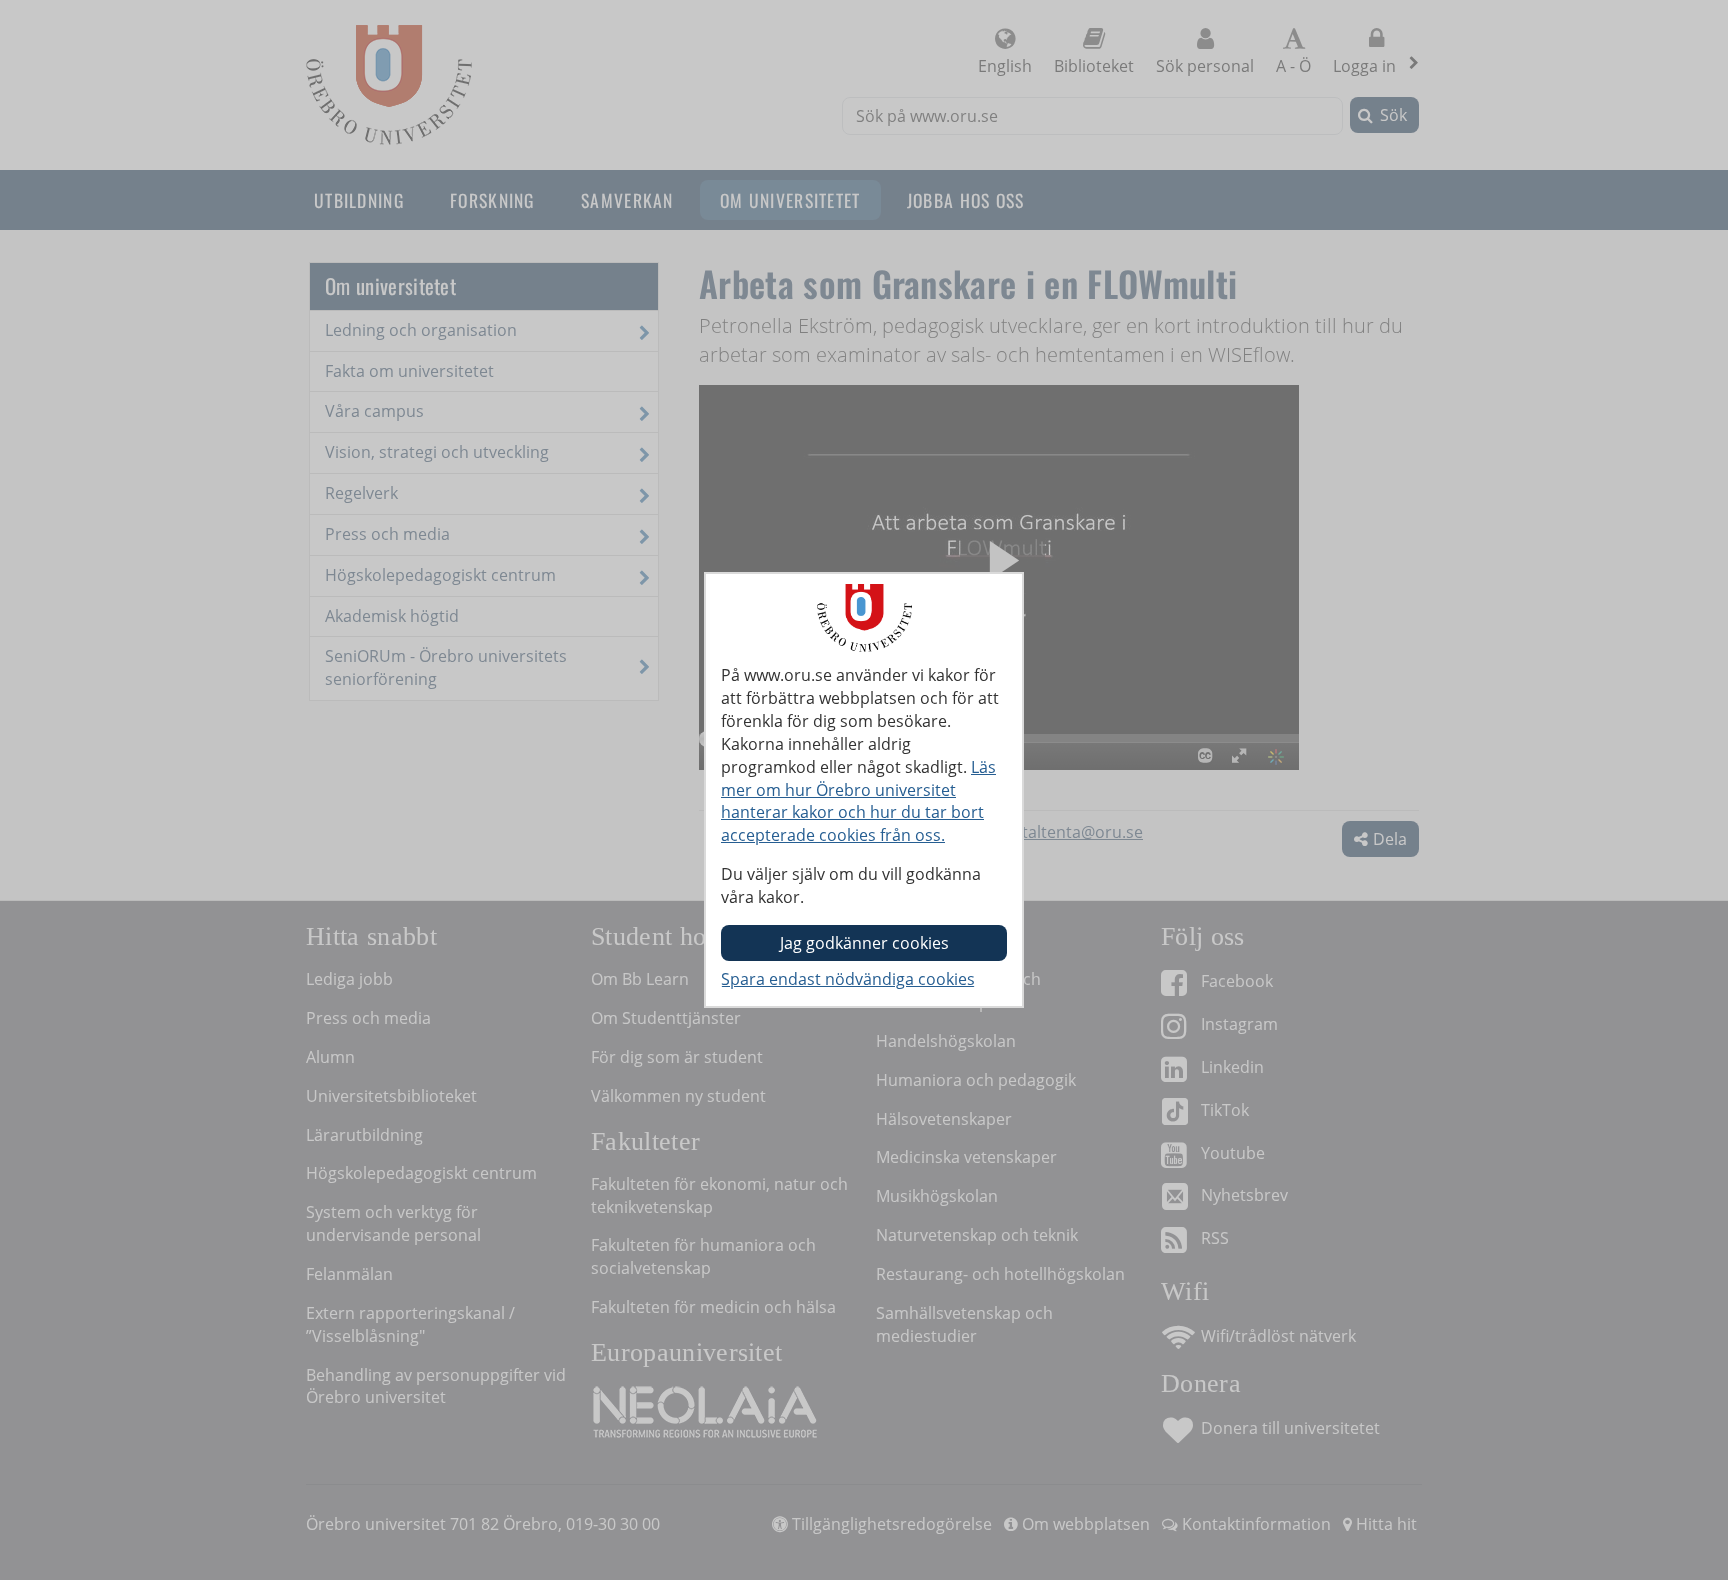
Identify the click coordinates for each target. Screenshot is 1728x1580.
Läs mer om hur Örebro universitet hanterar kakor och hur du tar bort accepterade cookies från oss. (858, 801)
